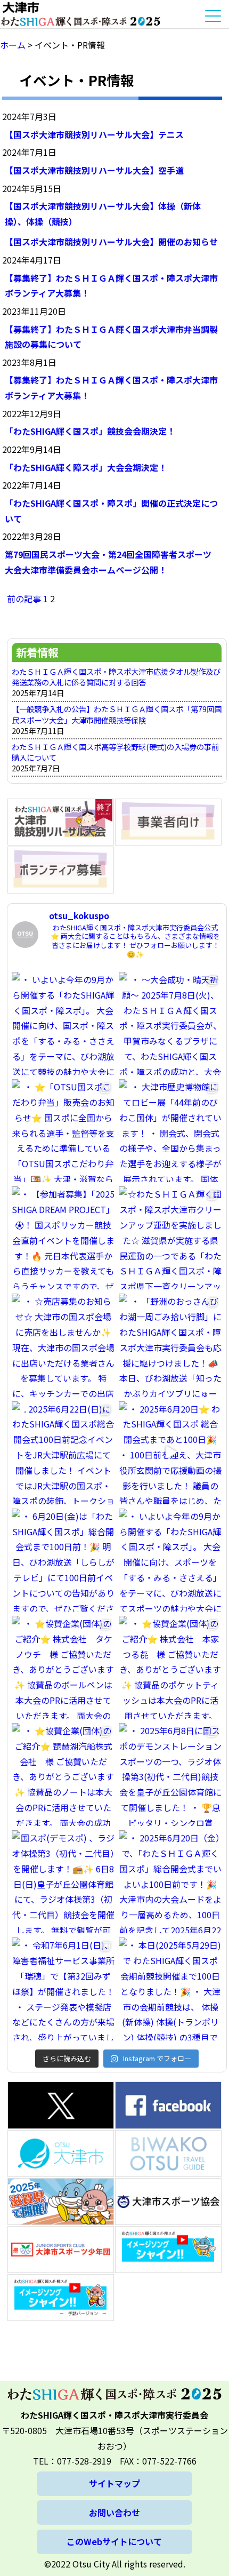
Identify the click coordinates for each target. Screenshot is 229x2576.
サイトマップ (114, 2483)
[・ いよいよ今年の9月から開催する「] (63, 1023)
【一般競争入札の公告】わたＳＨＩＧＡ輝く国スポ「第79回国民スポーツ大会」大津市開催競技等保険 (117, 714)
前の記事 (24, 599)
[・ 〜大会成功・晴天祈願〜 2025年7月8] (170, 1023)
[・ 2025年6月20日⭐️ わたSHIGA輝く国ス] (170, 1453)
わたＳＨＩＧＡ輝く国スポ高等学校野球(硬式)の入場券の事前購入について (115, 752)
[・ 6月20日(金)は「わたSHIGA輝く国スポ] (63, 1560)
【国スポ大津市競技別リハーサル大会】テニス (94, 134)
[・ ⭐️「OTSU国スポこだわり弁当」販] (63, 1131)
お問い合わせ (114, 2513)
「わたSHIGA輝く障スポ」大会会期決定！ (86, 467)
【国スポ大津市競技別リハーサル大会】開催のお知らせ (111, 242)
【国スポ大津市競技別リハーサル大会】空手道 (94, 170)
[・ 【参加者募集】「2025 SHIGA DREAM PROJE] (63, 1238)
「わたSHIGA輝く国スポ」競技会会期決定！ (90, 431)
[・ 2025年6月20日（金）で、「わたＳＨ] (170, 1882)
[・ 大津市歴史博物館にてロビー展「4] (170, 1131)
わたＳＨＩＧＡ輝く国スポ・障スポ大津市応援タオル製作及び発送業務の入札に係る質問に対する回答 (116, 677)
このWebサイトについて (114, 2541)
